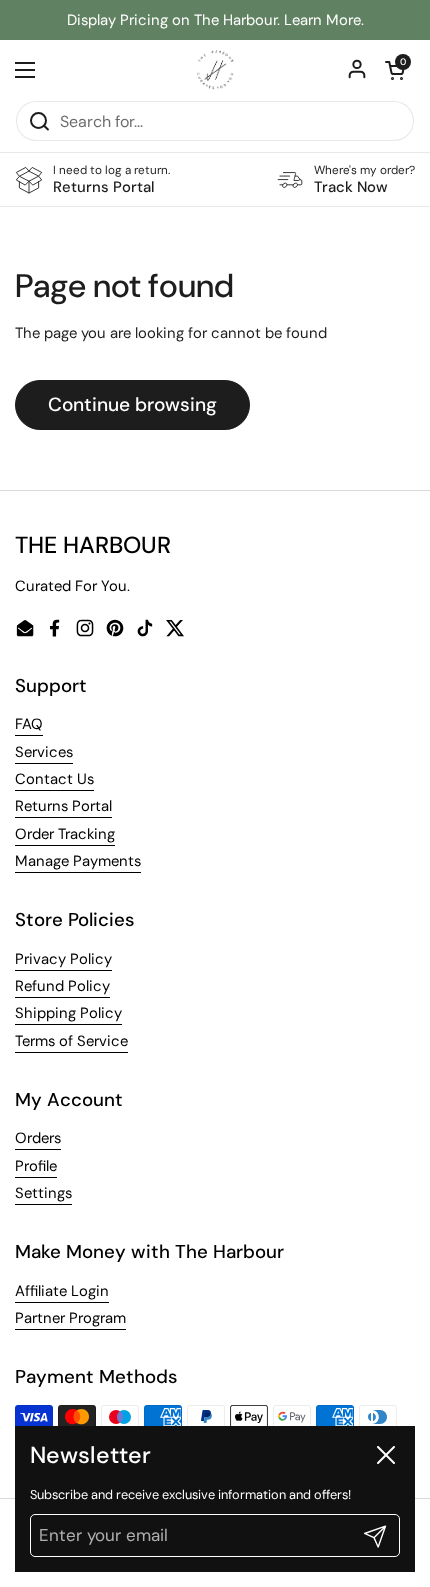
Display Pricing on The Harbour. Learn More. (215, 20)
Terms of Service (71, 1041)
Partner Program (70, 1318)
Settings (43, 1193)
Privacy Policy (63, 959)
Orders (38, 1138)
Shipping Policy (68, 1013)
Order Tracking (65, 834)
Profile (36, 1166)
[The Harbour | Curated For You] (215, 70)
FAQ (29, 724)
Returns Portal (63, 806)
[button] (395, 70)
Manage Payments (78, 861)
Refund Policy (62, 986)
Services (44, 752)
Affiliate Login (62, 1291)
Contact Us (54, 779)
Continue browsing (132, 404)
